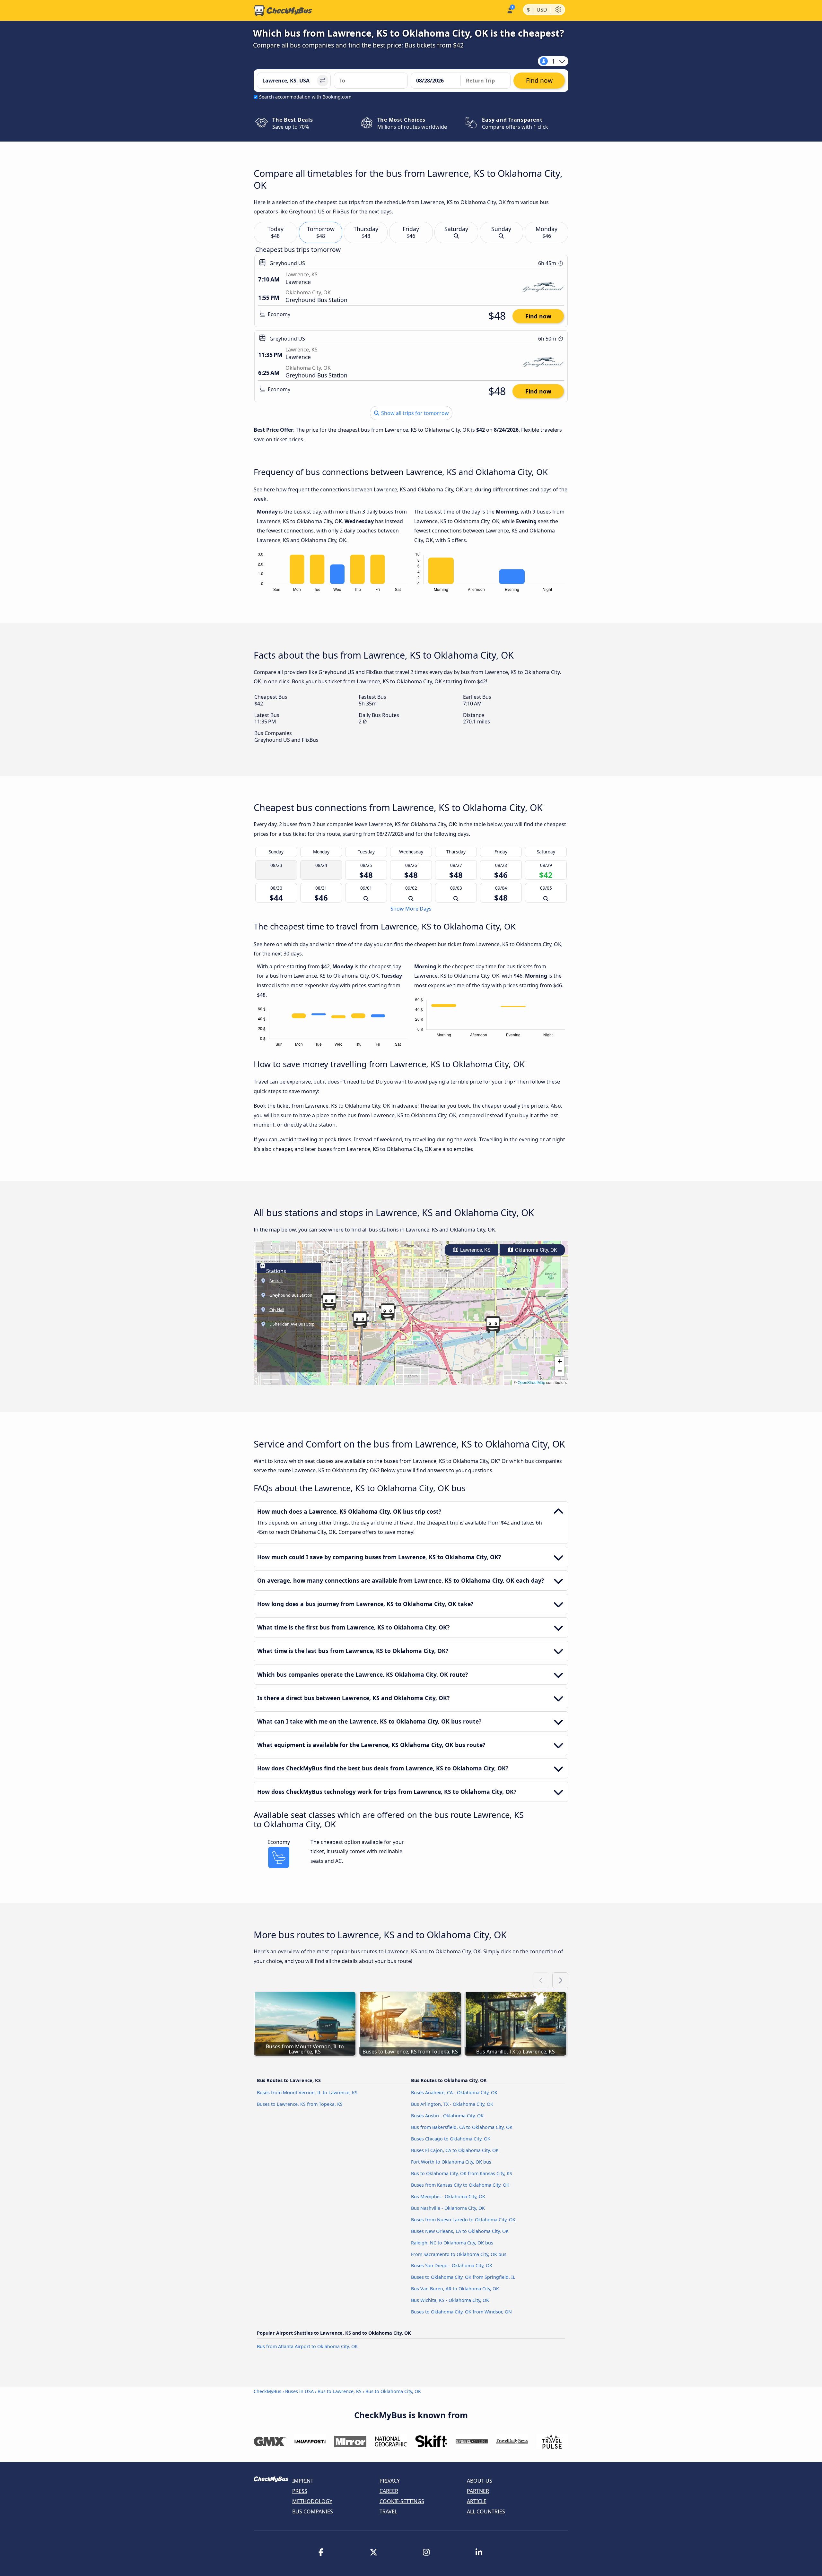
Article (477, 2501)
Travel (388, 2511)
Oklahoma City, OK (535, 1250)
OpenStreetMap (531, 1382)
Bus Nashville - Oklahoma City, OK (448, 2208)
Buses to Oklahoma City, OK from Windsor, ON (461, 2312)
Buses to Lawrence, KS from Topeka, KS (300, 2104)
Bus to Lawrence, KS (340, 2391)
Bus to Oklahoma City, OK (393, 2391)
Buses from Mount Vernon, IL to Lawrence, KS (307, 2092)
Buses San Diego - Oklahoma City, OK (452, 2265)
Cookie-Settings (402, 2501)
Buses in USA (299, 2391)
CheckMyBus (267, 2391)
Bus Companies (313, 2511)
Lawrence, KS (475, 1250)
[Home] (283, 11)
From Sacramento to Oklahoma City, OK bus (459, 2254)
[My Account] (509, 10)
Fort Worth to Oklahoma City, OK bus (451, 2162)
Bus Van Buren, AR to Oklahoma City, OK (455, 2289)
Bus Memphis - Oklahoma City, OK (448, 2196)
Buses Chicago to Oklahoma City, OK (451, 2139)
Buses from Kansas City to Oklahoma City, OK (460, 2185)
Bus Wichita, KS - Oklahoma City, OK (450, 2300)
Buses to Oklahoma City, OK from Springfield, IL (463, 2277)
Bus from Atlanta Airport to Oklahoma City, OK (307, 2346)
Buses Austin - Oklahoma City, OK (447, 2116)
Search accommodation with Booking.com (305, 97)
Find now (538, 316)
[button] (360, 1320)
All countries (486, 2511)
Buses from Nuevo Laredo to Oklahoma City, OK (463, 2220)
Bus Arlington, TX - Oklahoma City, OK (452, 2104)
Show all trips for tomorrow (414, 413)
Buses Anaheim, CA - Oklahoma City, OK (454, 2092)
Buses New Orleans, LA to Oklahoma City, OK (460, 2231)
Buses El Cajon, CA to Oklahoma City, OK (455, 2150)
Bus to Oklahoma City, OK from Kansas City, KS (462, 2173)
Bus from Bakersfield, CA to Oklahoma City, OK (462, 2127)
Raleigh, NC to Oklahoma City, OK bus (452, 2243)
